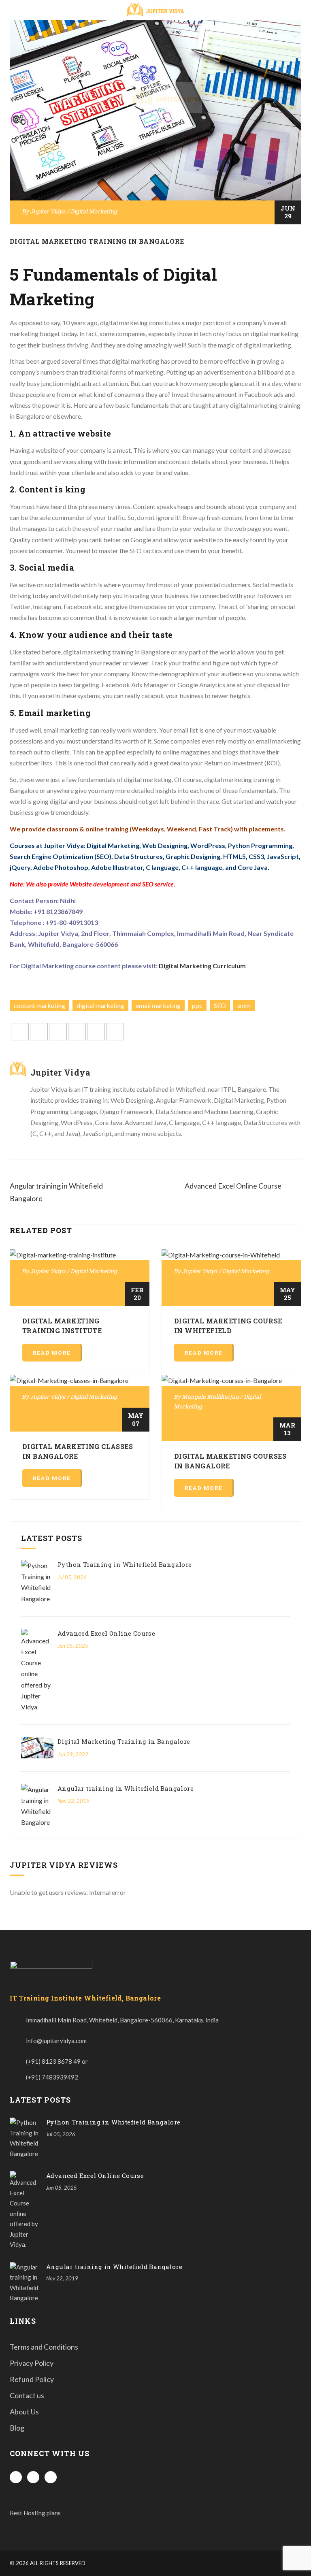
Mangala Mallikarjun (210, 1397)
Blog (17, 2428)
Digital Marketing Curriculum (202, 966)
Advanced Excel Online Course (106, 1633)
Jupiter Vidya (48, 211)
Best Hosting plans (35, 2513)
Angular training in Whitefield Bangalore (126, 1788)
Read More (51, 1353)
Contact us (27, 2395)
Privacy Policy (32, 2363)
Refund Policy (32, 2379)
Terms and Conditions (44, 2347)
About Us (24, 2412)
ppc (197, 1005)
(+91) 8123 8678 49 (53, 2061)
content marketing (39, 1005)
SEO (220, 1005)
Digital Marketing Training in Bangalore (97, 241)
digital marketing (100, 1005)
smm (244, 1005)
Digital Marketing (94, 211)
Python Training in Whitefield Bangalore (125, 1564)
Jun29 (288, 212)
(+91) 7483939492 (52, 2077)
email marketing (158, 1005)
